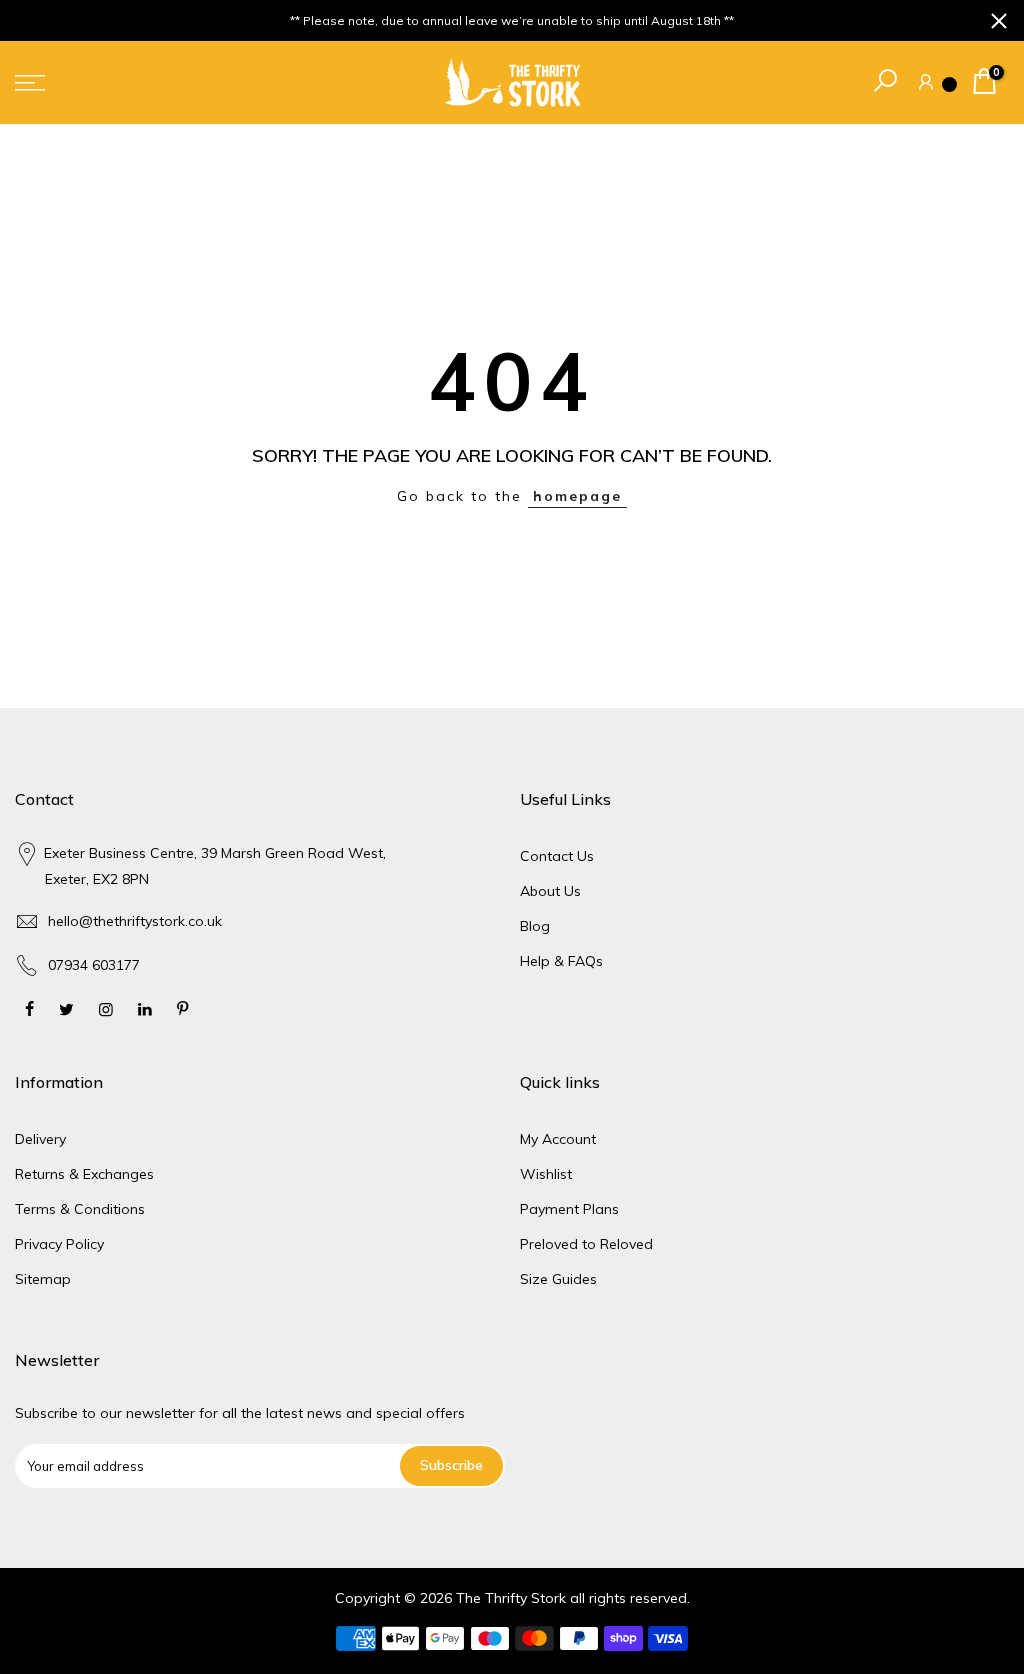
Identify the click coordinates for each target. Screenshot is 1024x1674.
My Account (558, 1139)
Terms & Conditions (80, 1209)
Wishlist (546, 1174)
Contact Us (557, 856)
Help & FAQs (561, 961)
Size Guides (558, 1279)
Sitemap (43, 1279)
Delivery (40, 1139)
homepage (577, 496)
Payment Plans (569, 1209)
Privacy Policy (59, 1244)
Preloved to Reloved (586, 1244)
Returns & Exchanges (84, 1174)
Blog (535, 926)
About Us (550, 891)
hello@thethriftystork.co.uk (135, 921)
